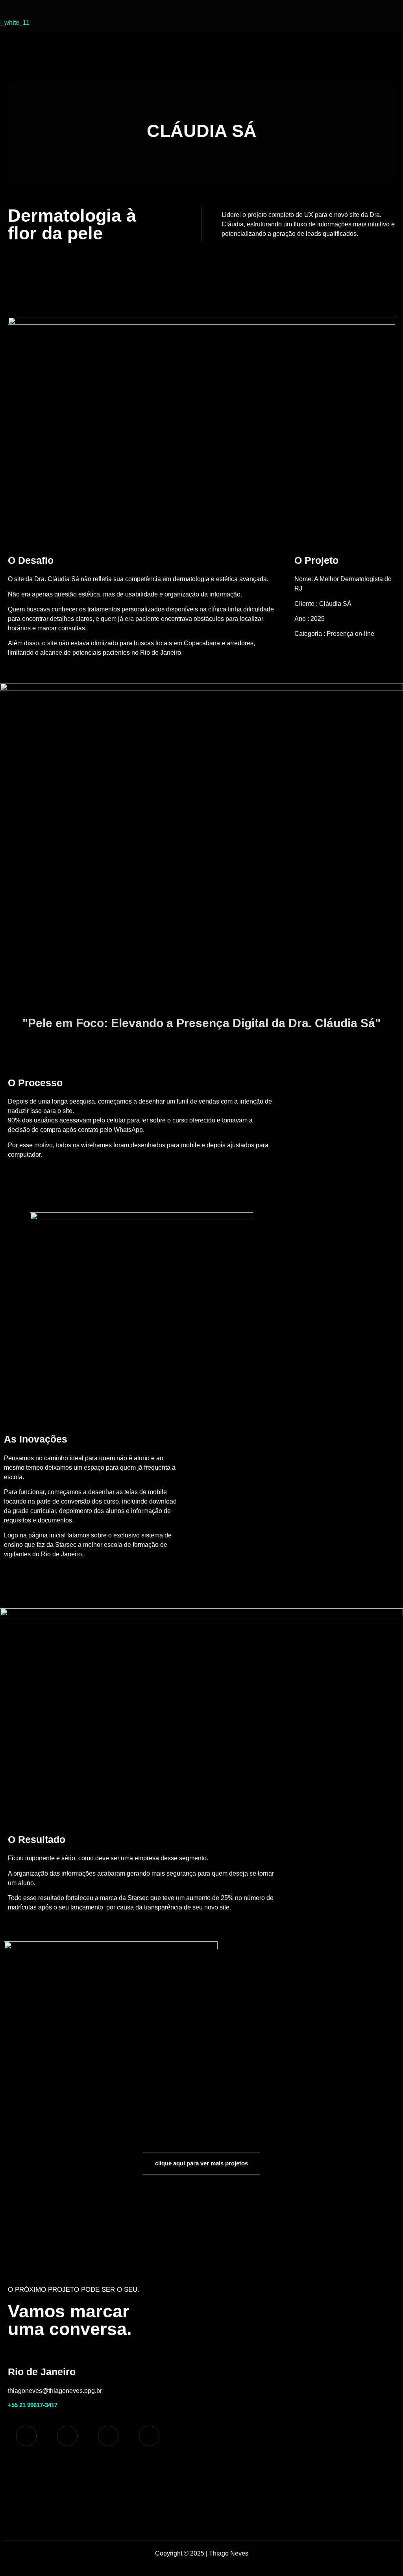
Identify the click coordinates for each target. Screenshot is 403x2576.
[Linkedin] (149, 2436)
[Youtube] (67, 2436)
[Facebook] (108, 2436)
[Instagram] (26, 2436)
